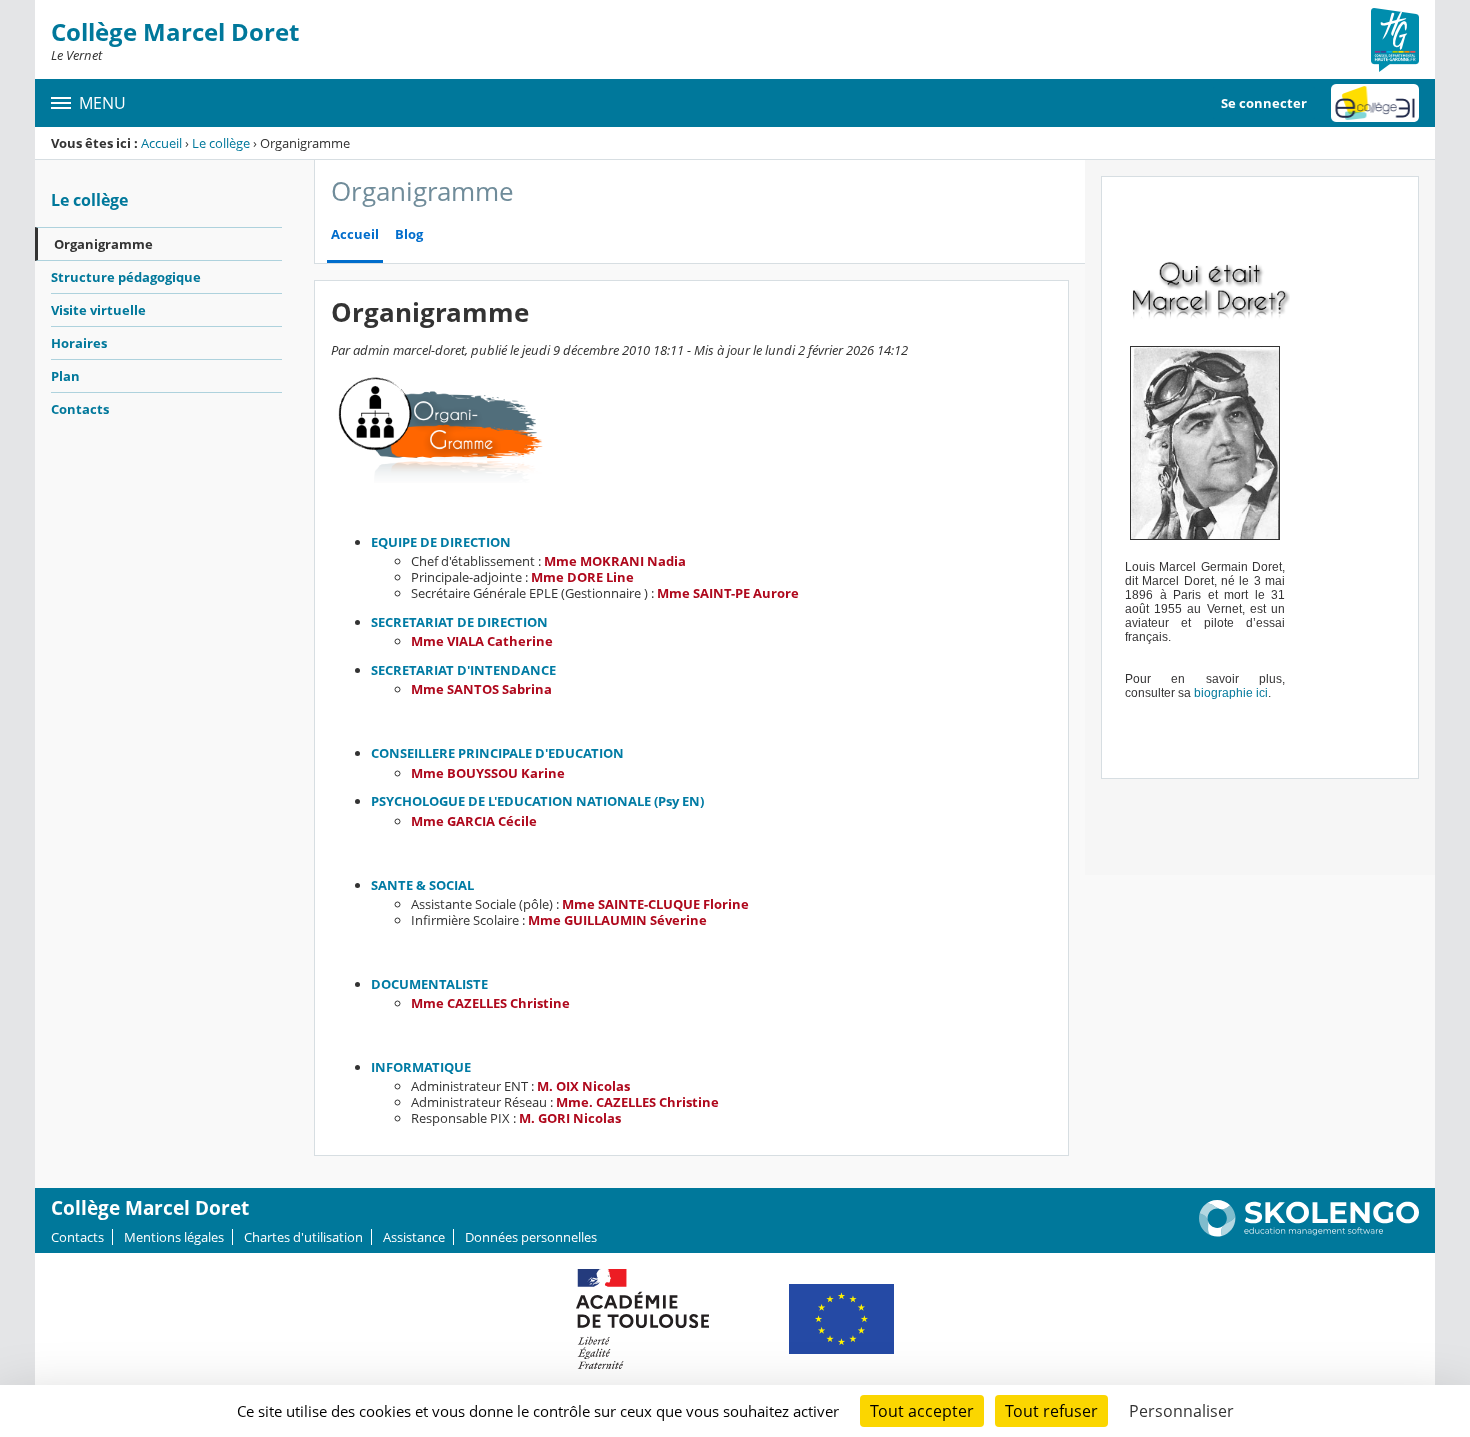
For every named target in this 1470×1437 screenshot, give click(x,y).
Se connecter (1264, 103)
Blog (409, 234)
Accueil (161, 143)
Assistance (414, 1237)
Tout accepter (922, 1411)
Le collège (221, 143)
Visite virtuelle (98, 310)
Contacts (80, 409)
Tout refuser (1051, 1411)
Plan (65, 376)
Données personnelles (531, 1237)
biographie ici (1231, 693)
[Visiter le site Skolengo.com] (1309, 1232)
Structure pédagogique (126, 277)
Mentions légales (174, 1237)
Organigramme (103, 244)
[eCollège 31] (1375, 103)
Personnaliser (1181, 1411)
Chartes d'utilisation (303, 1237)
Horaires (79, 343)
